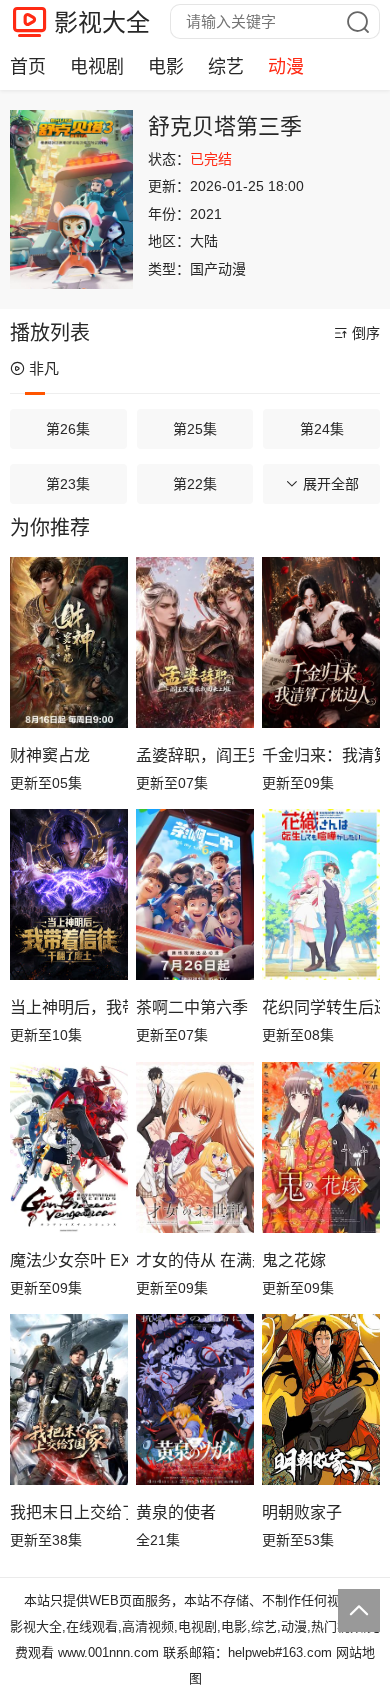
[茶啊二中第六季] (195, 894)
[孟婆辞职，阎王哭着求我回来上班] (195, 642)
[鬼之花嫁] (321, 1147)
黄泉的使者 (176, 1512)
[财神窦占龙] (69, 642)
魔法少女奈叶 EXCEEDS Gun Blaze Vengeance (69, 1260)
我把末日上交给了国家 (69, 1512)
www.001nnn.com (108, 1652)
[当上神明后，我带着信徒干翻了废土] (69, 894)
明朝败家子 (302, 1512)
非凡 (44, 368)
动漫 (286, 67)
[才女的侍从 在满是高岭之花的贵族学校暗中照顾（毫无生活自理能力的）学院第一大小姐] (195, 1147)
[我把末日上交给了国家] (69, 1399)
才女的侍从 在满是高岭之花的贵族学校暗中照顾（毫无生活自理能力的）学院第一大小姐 (195, 1260)
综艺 (226, 67)
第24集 (322, 429)
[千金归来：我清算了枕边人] (321, 642)
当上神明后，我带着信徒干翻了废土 (69, 1007)
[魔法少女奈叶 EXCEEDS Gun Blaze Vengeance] (69, 1147)
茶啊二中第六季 (192, 1007)
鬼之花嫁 (294, 1260)
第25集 (195, 429)
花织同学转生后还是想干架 (321, 1007)
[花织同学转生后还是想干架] (321, 894)
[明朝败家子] (321, 1399)
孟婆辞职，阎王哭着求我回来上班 (195, 755)
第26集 (68, 429)
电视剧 (97, 67)
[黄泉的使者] (195, 1399)
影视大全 (102, 22)
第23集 (68, 484)
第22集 (195, 484)
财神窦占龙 (50, 755)
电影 (166, 67)
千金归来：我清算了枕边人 (321, 755)
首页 (28, 67)
